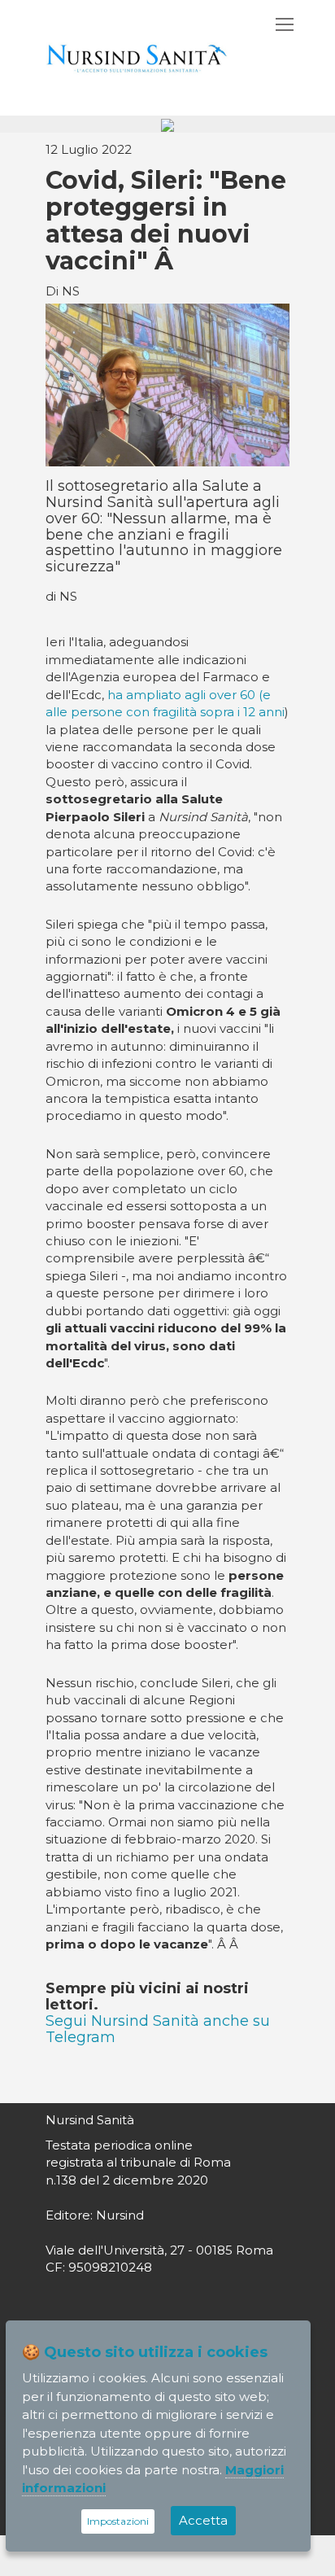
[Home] (137, 57)
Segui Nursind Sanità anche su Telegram (158, 2029)
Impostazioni (118, 2521)
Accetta (203, 2520)
